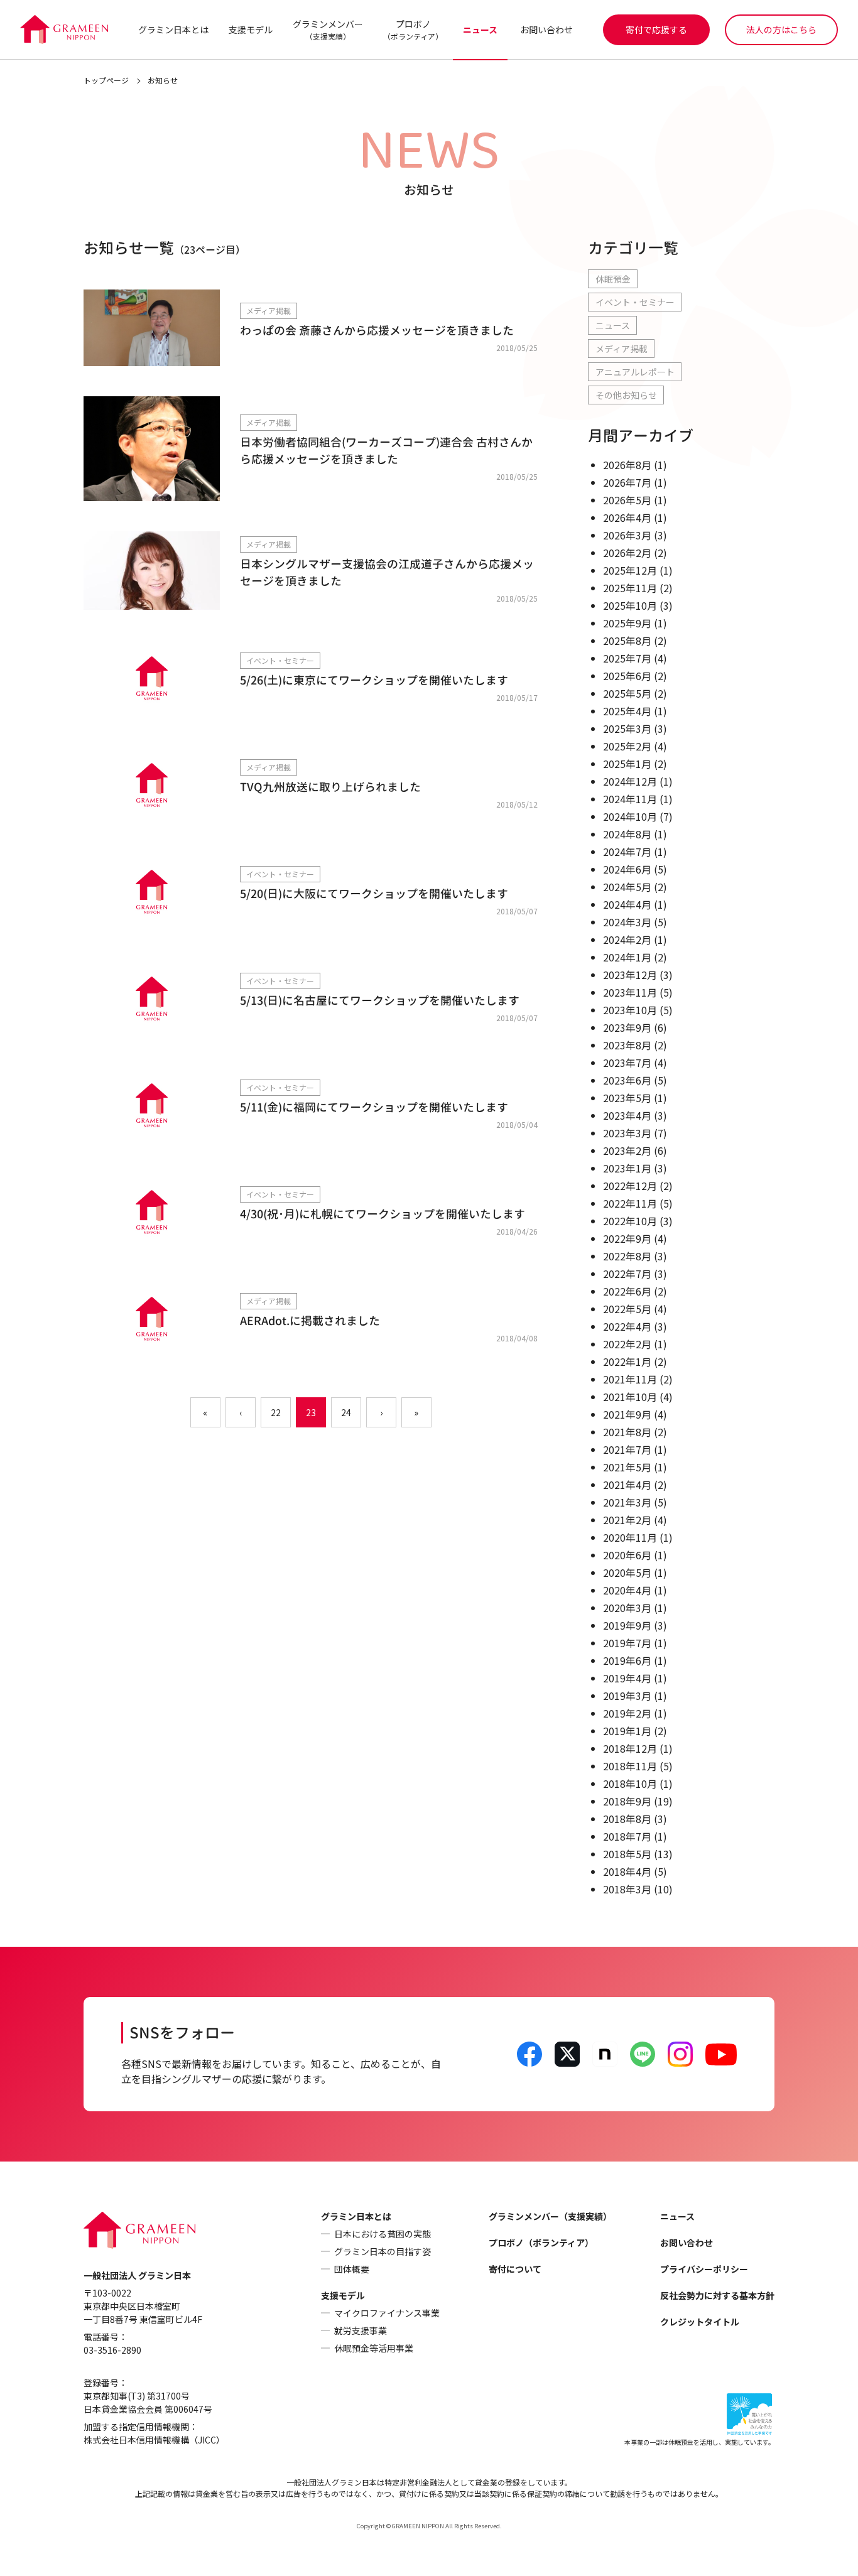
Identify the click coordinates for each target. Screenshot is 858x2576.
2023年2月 (627, 1150)
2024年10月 (630, 816)
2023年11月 (630, 992)
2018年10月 (630, 1783)
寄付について (515, 2269)
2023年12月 (630, 975)
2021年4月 (627, 1485)
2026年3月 (627, 535)
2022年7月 (627, 1274)
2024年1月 (627, 957)
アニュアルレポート (635, 372)
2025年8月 (627, 641)
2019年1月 (627, 1731)
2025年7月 (627, 658)
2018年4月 (627, 1871)
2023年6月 (627, 1080)
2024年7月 (627, 852)
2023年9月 (627, 1027)
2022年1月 (627, 1361)
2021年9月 (627, 1414)
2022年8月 (627, 1256)
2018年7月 (627, 1836)
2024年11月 (630, 799)
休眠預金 (613, 279)
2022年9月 (627, 1238)
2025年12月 (630, 570)
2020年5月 (627, 1572)
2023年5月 (627, 1098)
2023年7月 (627, 1063)
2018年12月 (630, 1748)
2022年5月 (627, 1309)
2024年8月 (627, 834)
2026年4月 (627, 517)
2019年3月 (627, 1696)
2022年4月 (627, 1326)
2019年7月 (627, 1643)
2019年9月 (627, 1625)
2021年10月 (630, 1397)
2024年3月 (627, 922)
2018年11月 (630, 1766)
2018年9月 (627, 1801)
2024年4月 (627, 904)
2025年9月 (627, 623)
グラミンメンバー (328, 30)
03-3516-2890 (112, 2350)
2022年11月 (630, 1203)
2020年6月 (627, 1555)
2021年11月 (630, 1379)
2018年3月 (627, 1889)
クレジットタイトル (700, 2322)
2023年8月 (627, 1045)
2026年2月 (627, 553)
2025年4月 (627, 711)
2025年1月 (627, 764)
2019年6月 (627, 1660)
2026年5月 (627, 500)
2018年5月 (627, 1854)
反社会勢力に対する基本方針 (717, 2295)
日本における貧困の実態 (383, 2234)
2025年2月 (627, 746)
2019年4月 (627, 1678)
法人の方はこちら (781, 30)
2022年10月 (630, 1221)
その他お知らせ (626, 395)
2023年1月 (627, 1168)
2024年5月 (627, 887)
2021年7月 (627, 1449)
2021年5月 (627, 1467)
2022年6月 (627, 1291)
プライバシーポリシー (704, 2269)
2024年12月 (630, 781)
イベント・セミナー (635, 302)
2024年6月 (627, 869)
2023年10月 (630, 1010)
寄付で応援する (656, 30)
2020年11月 (630, 1537)
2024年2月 (627, 939)
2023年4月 (627, 1115)
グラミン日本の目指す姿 (383, 2251)
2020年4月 (627, 1590)
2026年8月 (627, 465)
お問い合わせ (546, 30)
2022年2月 (627, 1344)
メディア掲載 (622, 349)
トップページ (106, 80)
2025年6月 (627, 676)
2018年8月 (627, 1819)
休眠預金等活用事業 (374, 2348)
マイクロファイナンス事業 (387, 2313)
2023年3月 (627, 1133)
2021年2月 (627, 1520)
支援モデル (251, 30)
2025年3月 (627, 728)
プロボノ (413, 30)
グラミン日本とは (173, 30)
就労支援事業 (361, 2330)
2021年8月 (627, 1432)
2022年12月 (630, 1186)
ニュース (480, 30)
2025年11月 (630, 588)
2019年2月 (627, 1713)
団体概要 (352, 2269)
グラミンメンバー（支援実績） (550, 2216)
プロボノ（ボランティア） (541, 2243)
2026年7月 (627, 482)
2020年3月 (627, 1608)
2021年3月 (627, 1502)
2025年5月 (627, 693)
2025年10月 (630, 605)
